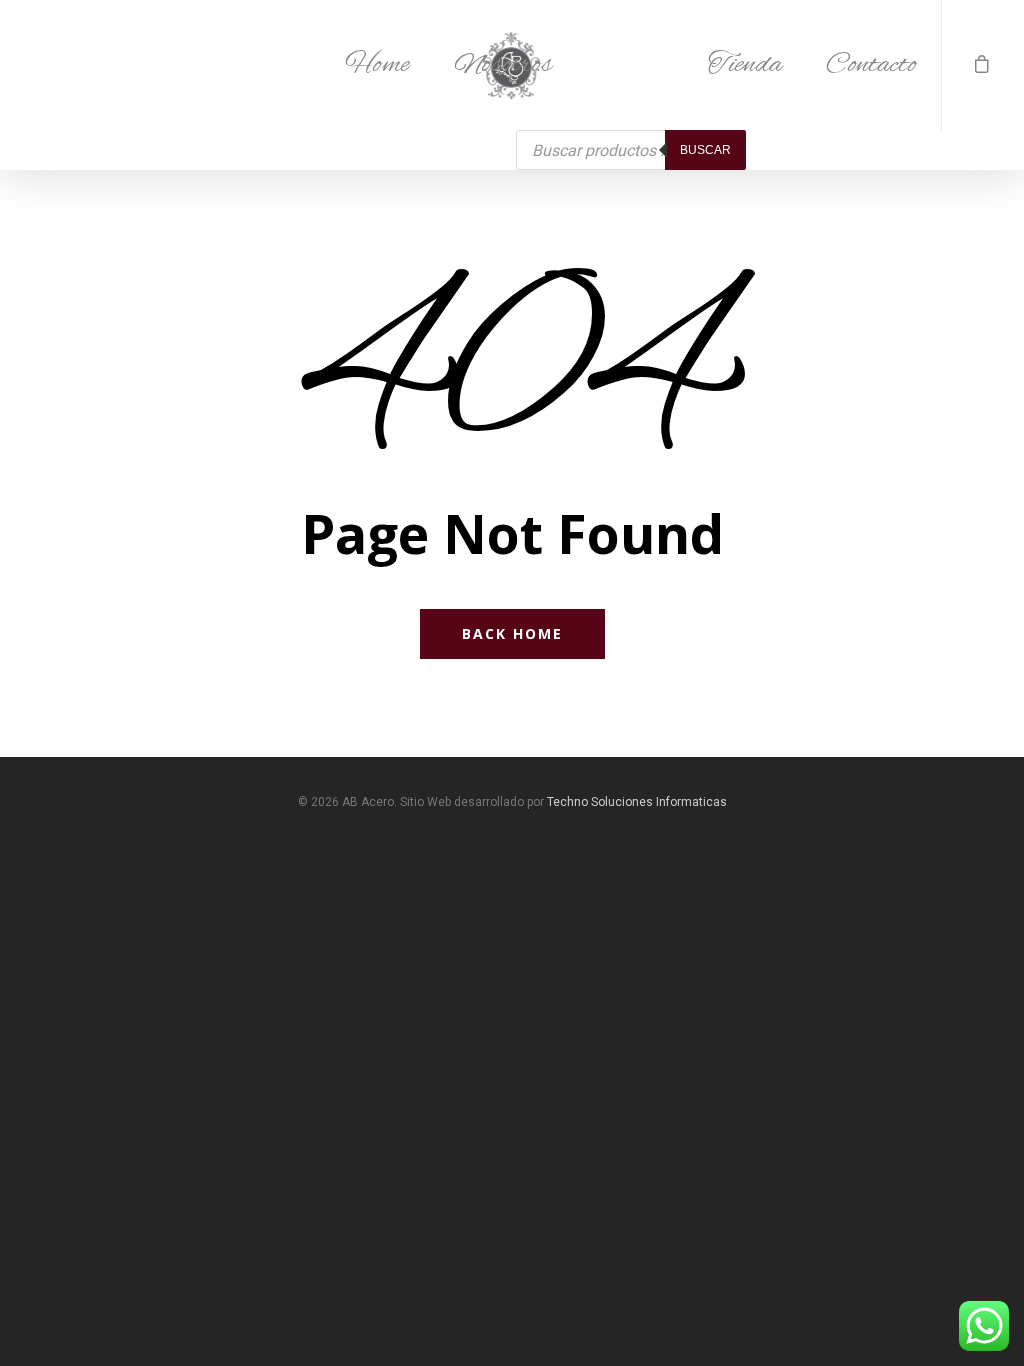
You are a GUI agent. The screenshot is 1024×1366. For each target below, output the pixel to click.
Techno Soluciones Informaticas (637, 802)
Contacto (871, 65)
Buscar (705, 150)
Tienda (745, 65)
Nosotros (503, 65)
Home (377, 65)
